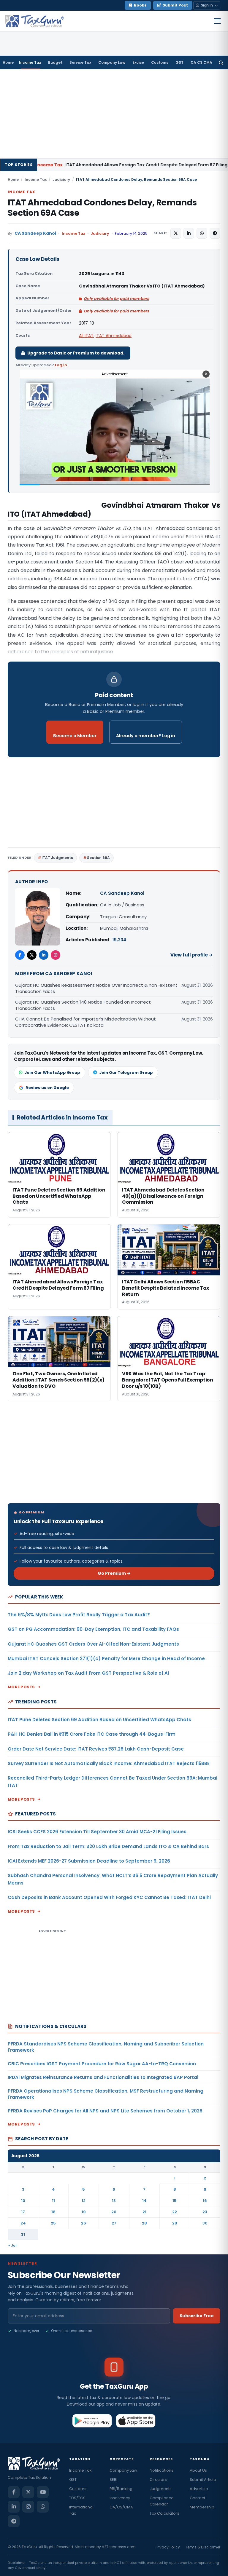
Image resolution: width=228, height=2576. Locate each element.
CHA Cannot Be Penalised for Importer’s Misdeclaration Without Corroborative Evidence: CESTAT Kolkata (85, 1022)
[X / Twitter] (28, 2492)
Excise (138, 62)
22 (175, 2212)
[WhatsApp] (43, 2507)
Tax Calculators (164, 2513)
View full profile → (192, 955)
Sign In (207, 5)
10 (23, 2201)
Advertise (199, 2489)
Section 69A (98, 858)
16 (205, 2201)
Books (140, 5)
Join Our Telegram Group (126, 1073)
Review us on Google (47, 1088)
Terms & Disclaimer (203, 2547)
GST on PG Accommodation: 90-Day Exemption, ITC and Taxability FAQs (93, 1629)
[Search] (221, 63)
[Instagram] (56, 955)
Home (8, 62)
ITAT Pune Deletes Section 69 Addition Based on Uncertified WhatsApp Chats (99, 1720)
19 (84, 2212)
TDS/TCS (77, 2498)
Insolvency (120, 2498)
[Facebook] (20, 955)
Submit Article (203, 2480)
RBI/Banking (121, 2489)
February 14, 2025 (131, 233)
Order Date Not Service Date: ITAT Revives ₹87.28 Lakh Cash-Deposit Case (96, 1749)
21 (144, 2212)
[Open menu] (217, 21)
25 (53, 2223)
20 (114, 2212)
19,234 (119, 940)
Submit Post (175, 5)
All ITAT (86, 336)
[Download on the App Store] (136, 2421)
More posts (21, 1687)
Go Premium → (114, 1573)
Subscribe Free (197, 2316)
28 (144, 2223)
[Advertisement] (114, 114)
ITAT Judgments (57, 858)
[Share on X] (176, 233)
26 (84, 2223)
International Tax (81, 2510)
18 (53, 2212)
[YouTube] (43, 2492)
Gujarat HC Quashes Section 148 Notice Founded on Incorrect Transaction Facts (83, 1005)
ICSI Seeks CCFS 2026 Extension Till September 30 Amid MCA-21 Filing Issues (97, 1832)
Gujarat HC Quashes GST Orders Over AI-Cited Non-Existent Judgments (93, 1644)
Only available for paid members (116, 299)
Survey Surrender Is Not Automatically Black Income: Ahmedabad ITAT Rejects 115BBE (109, 1763)
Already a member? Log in (146, 736)
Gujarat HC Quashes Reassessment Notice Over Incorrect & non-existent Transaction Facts (96, 988)
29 (175, 2223)
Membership (202, 2507)
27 (114, 2223)
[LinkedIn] (44, 955)
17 (23, 2212)
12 (84, 2201)
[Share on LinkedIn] (189, 233)
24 (23, 2223)
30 (205, 2223)
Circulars (158, 2480)
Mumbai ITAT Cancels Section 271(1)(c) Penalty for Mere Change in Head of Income (106, 1658)
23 (205, 2212)
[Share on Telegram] (215, 233)
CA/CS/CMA (121, 2507)
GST (179, 62)
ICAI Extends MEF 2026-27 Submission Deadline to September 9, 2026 (89, 1861)
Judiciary (61, 179)
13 (114, 2201)
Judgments (161, 2489)
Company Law (112, 62)
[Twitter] (32, 955)
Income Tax (30, 62)
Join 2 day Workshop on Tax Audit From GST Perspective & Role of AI (88, 1673)
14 (144, 2201)
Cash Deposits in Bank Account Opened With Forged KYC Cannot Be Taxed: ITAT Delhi (109, 1897)
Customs (160, 62)
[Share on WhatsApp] (202, 233)
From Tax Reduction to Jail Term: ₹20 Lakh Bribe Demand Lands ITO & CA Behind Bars (108, 1846)
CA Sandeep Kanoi (35, 233)
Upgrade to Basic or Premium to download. (76, 353)
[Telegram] (14, 2521)
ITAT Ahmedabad (114, 336)
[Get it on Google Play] (92, 2421)
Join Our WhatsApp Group (52, 1073)
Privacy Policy (168, 2547)
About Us (198, 2470)
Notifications (161, 2470)
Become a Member (75, 736)
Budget (55, 62)
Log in (61, 365)
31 (23, 2234)
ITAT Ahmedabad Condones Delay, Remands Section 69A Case (102, 208)
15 (175, 2201)
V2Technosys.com (119, 2547)
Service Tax (80, 62)
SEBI (113, 2480)
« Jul (12, 2245)
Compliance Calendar (162, 2501)
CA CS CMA (201, 62)
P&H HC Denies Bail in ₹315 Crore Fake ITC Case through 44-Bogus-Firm (92, 1734)
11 (53, 2201)
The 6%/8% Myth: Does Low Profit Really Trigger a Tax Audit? (79, 1615)
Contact (197, 2498)
